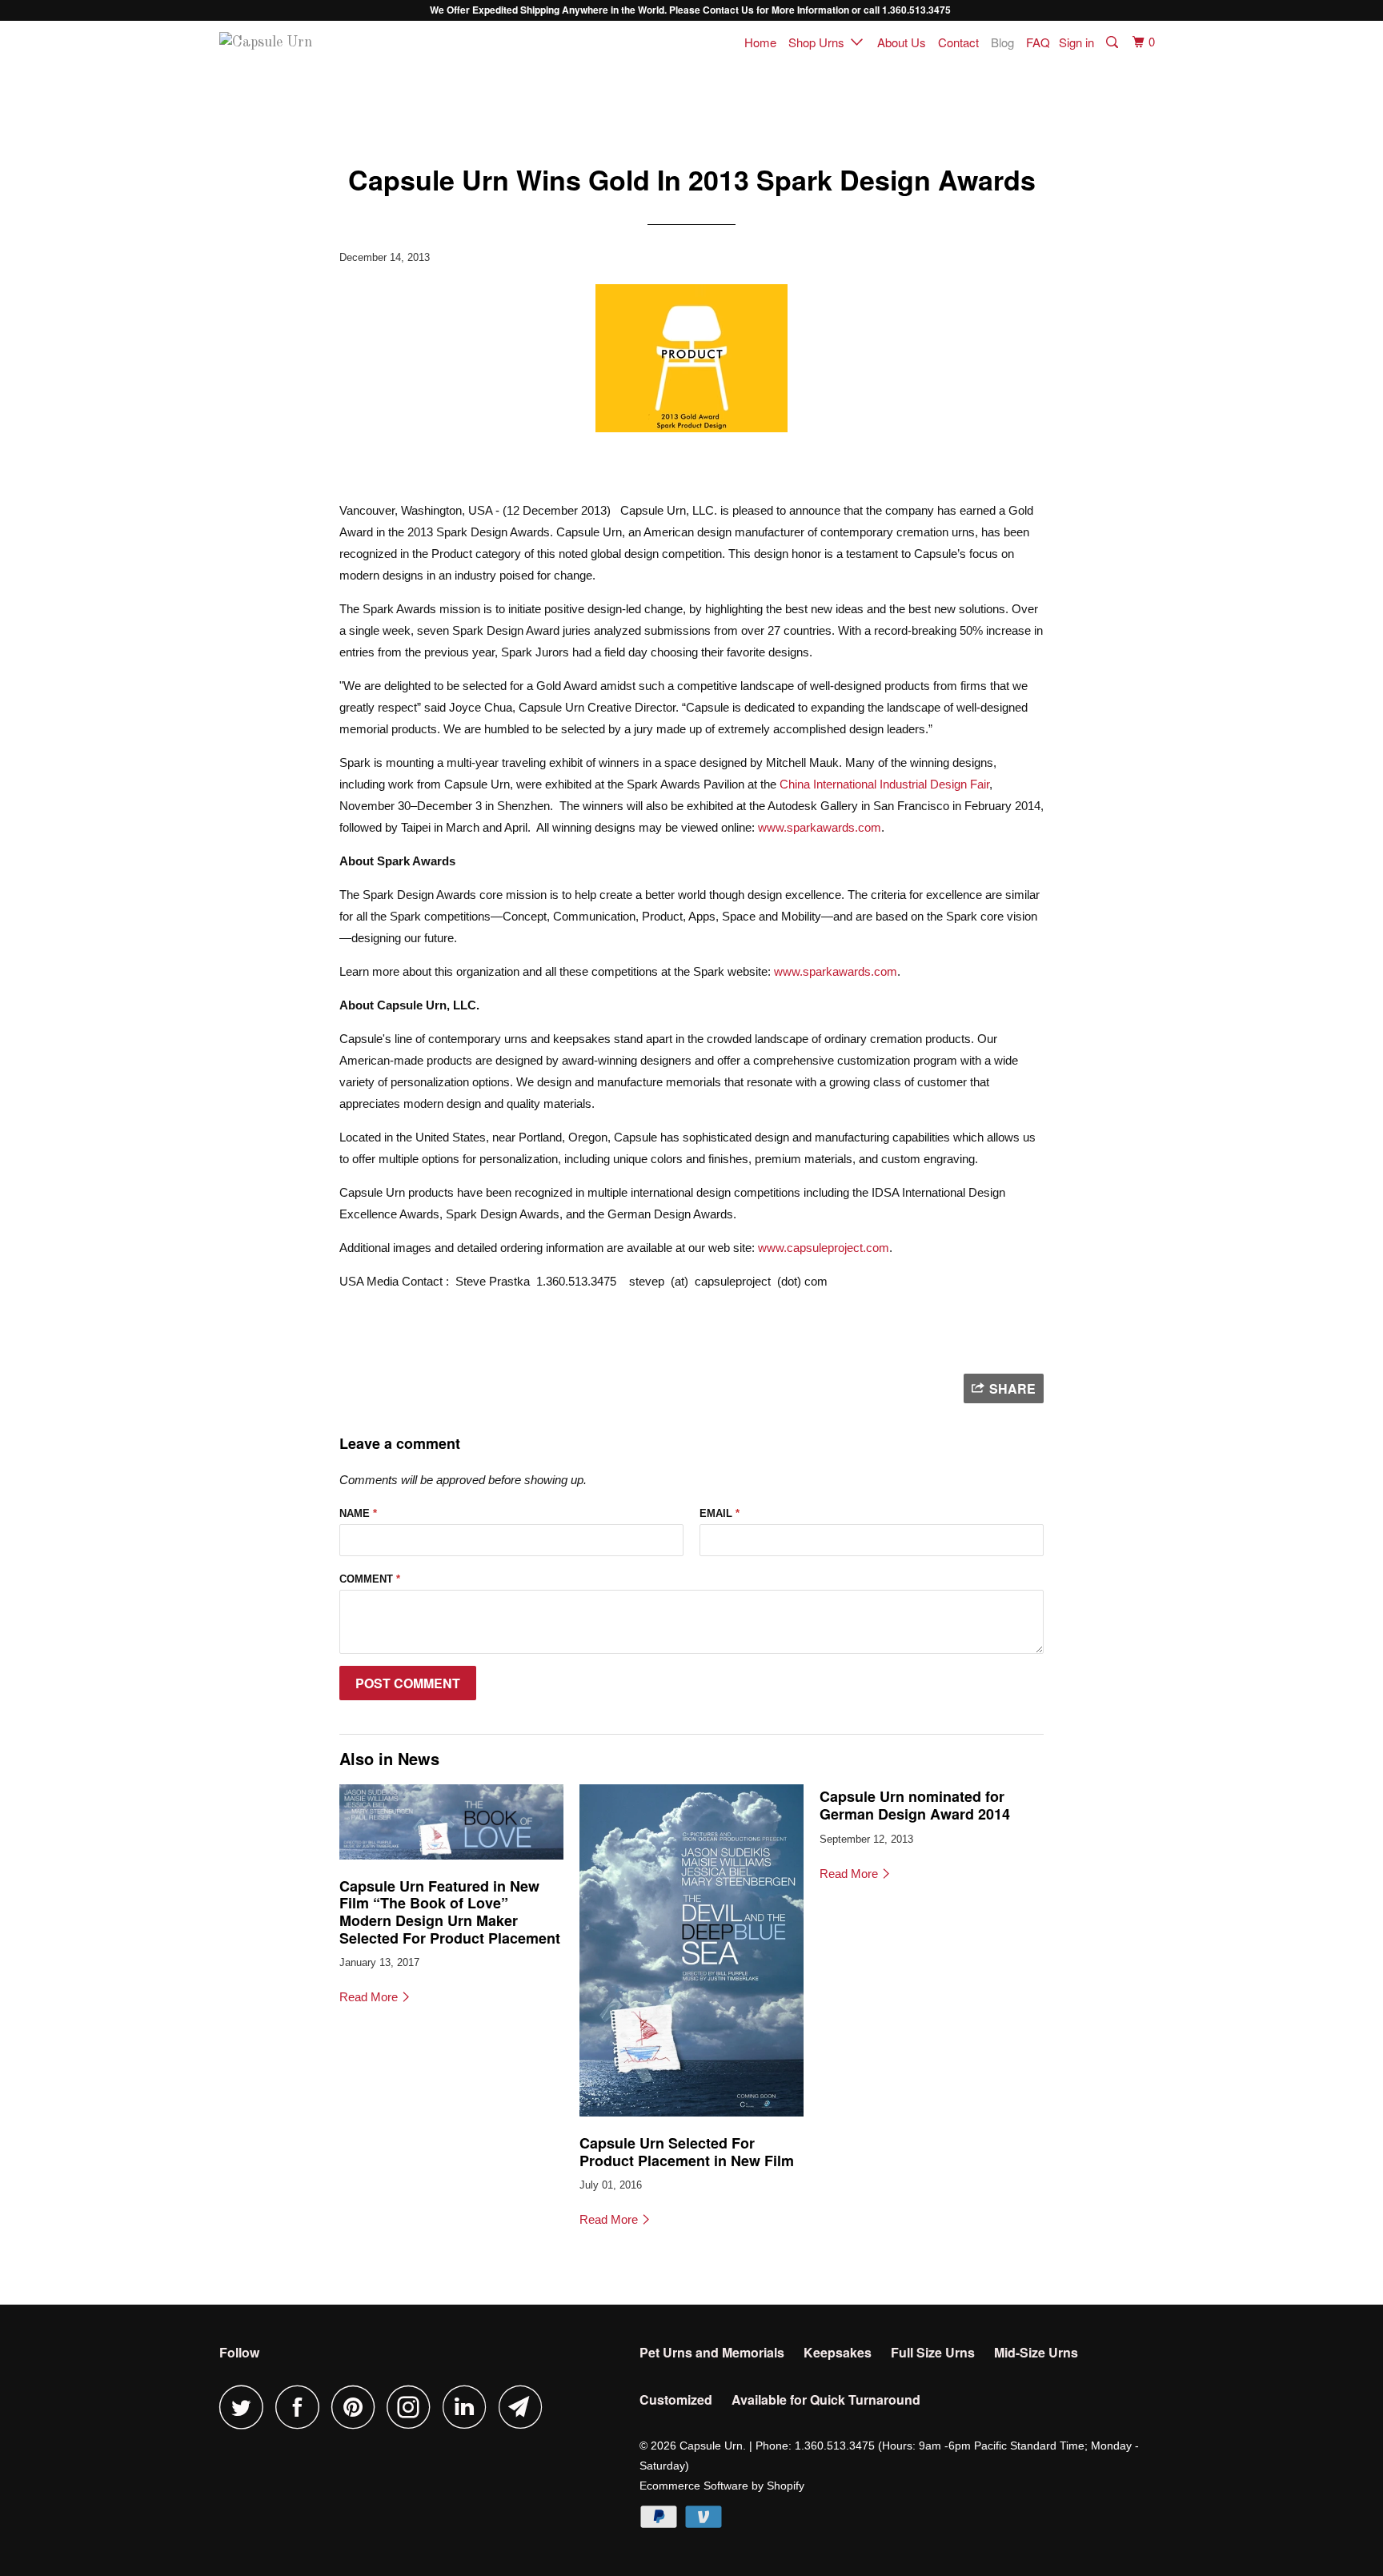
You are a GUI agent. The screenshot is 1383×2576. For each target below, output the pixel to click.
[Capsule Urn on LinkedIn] (469, 2407)
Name (358, 1513)
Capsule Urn (711, 2446)
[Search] (1113, 42)
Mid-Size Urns (1036, 2352)
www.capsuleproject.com (824, 1248)
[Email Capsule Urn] (525, 2407)
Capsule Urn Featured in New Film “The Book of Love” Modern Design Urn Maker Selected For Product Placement (450, 1912)
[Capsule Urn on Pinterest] (357, 2407)
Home (760, 42)
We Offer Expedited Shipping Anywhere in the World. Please (566, 10)
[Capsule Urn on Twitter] (246, 2407)
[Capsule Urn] (301, 43)
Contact (958, 42)
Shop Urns (820, 42)
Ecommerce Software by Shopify (722, 2486)
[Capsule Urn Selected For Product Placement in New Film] (691, 2120)
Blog (1002, 42)
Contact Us (728, 10)
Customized (676, 2399)
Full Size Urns (933, 2352)
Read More (370, 1997)
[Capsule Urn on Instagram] (413, 2407)
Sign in (1076, 42)
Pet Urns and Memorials (712, 2352)
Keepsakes (838, 2352)
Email (720, 1513)
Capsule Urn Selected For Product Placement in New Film (687, 2152)
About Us (902, 42)
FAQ (1038, 42)
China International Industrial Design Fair (884, 784)
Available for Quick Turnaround (826, 2399)
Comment (370, 1579)
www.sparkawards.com (820, 827)
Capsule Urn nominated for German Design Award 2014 (915, 1805)
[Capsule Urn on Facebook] (302, 2407)
